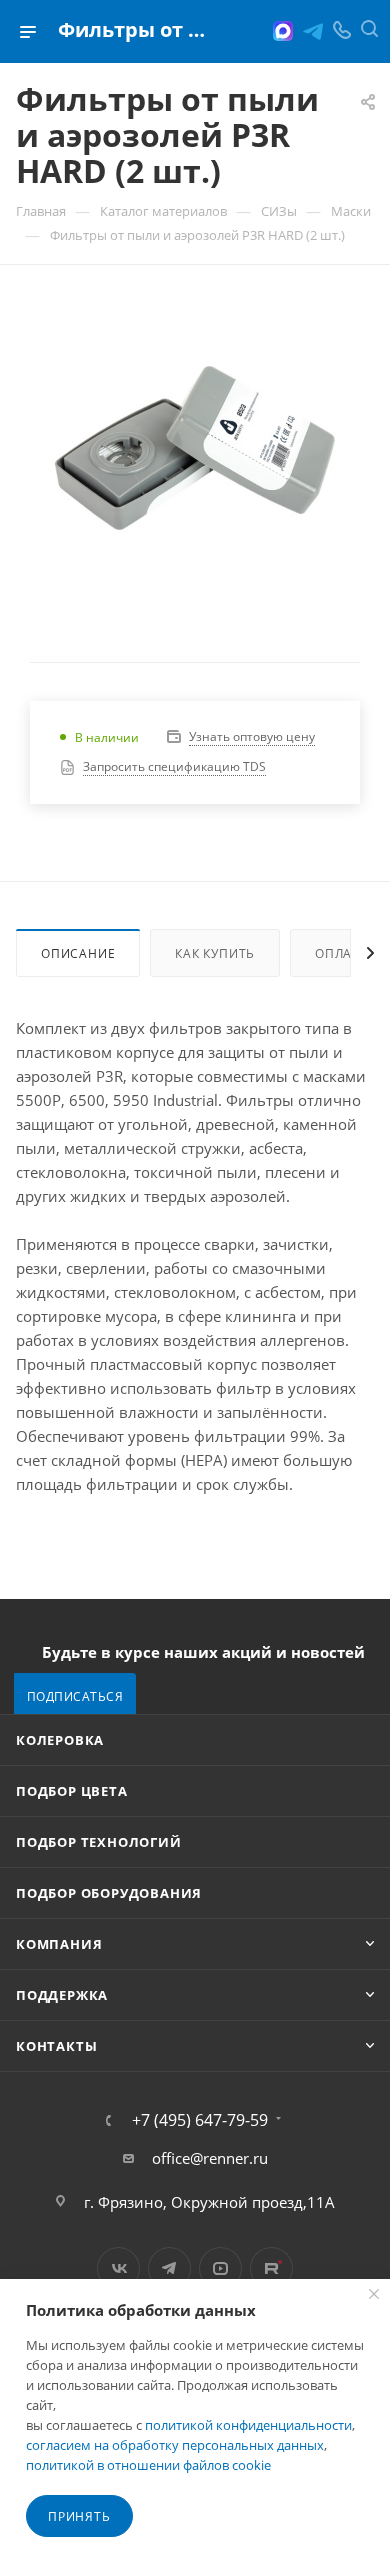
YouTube (220, 2268)
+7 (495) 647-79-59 (200, 2120)
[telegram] (313, 31)
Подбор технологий (99, 1842)
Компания (59, 1944)
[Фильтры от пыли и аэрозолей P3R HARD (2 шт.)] (195, 448)
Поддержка (62, 1995)
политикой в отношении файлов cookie (148, 2465)
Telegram (169, 2268)
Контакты (56, 2046)
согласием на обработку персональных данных (175, 2445)
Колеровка (60, 1740)
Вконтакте (118, 2268)
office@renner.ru (210, 2158)
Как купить (215, 953)
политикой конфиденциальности (248, 2425)
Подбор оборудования (109, 1893)
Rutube (271, 2268)
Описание (78, 953)
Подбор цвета (72, 1791)
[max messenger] (283, 31)
